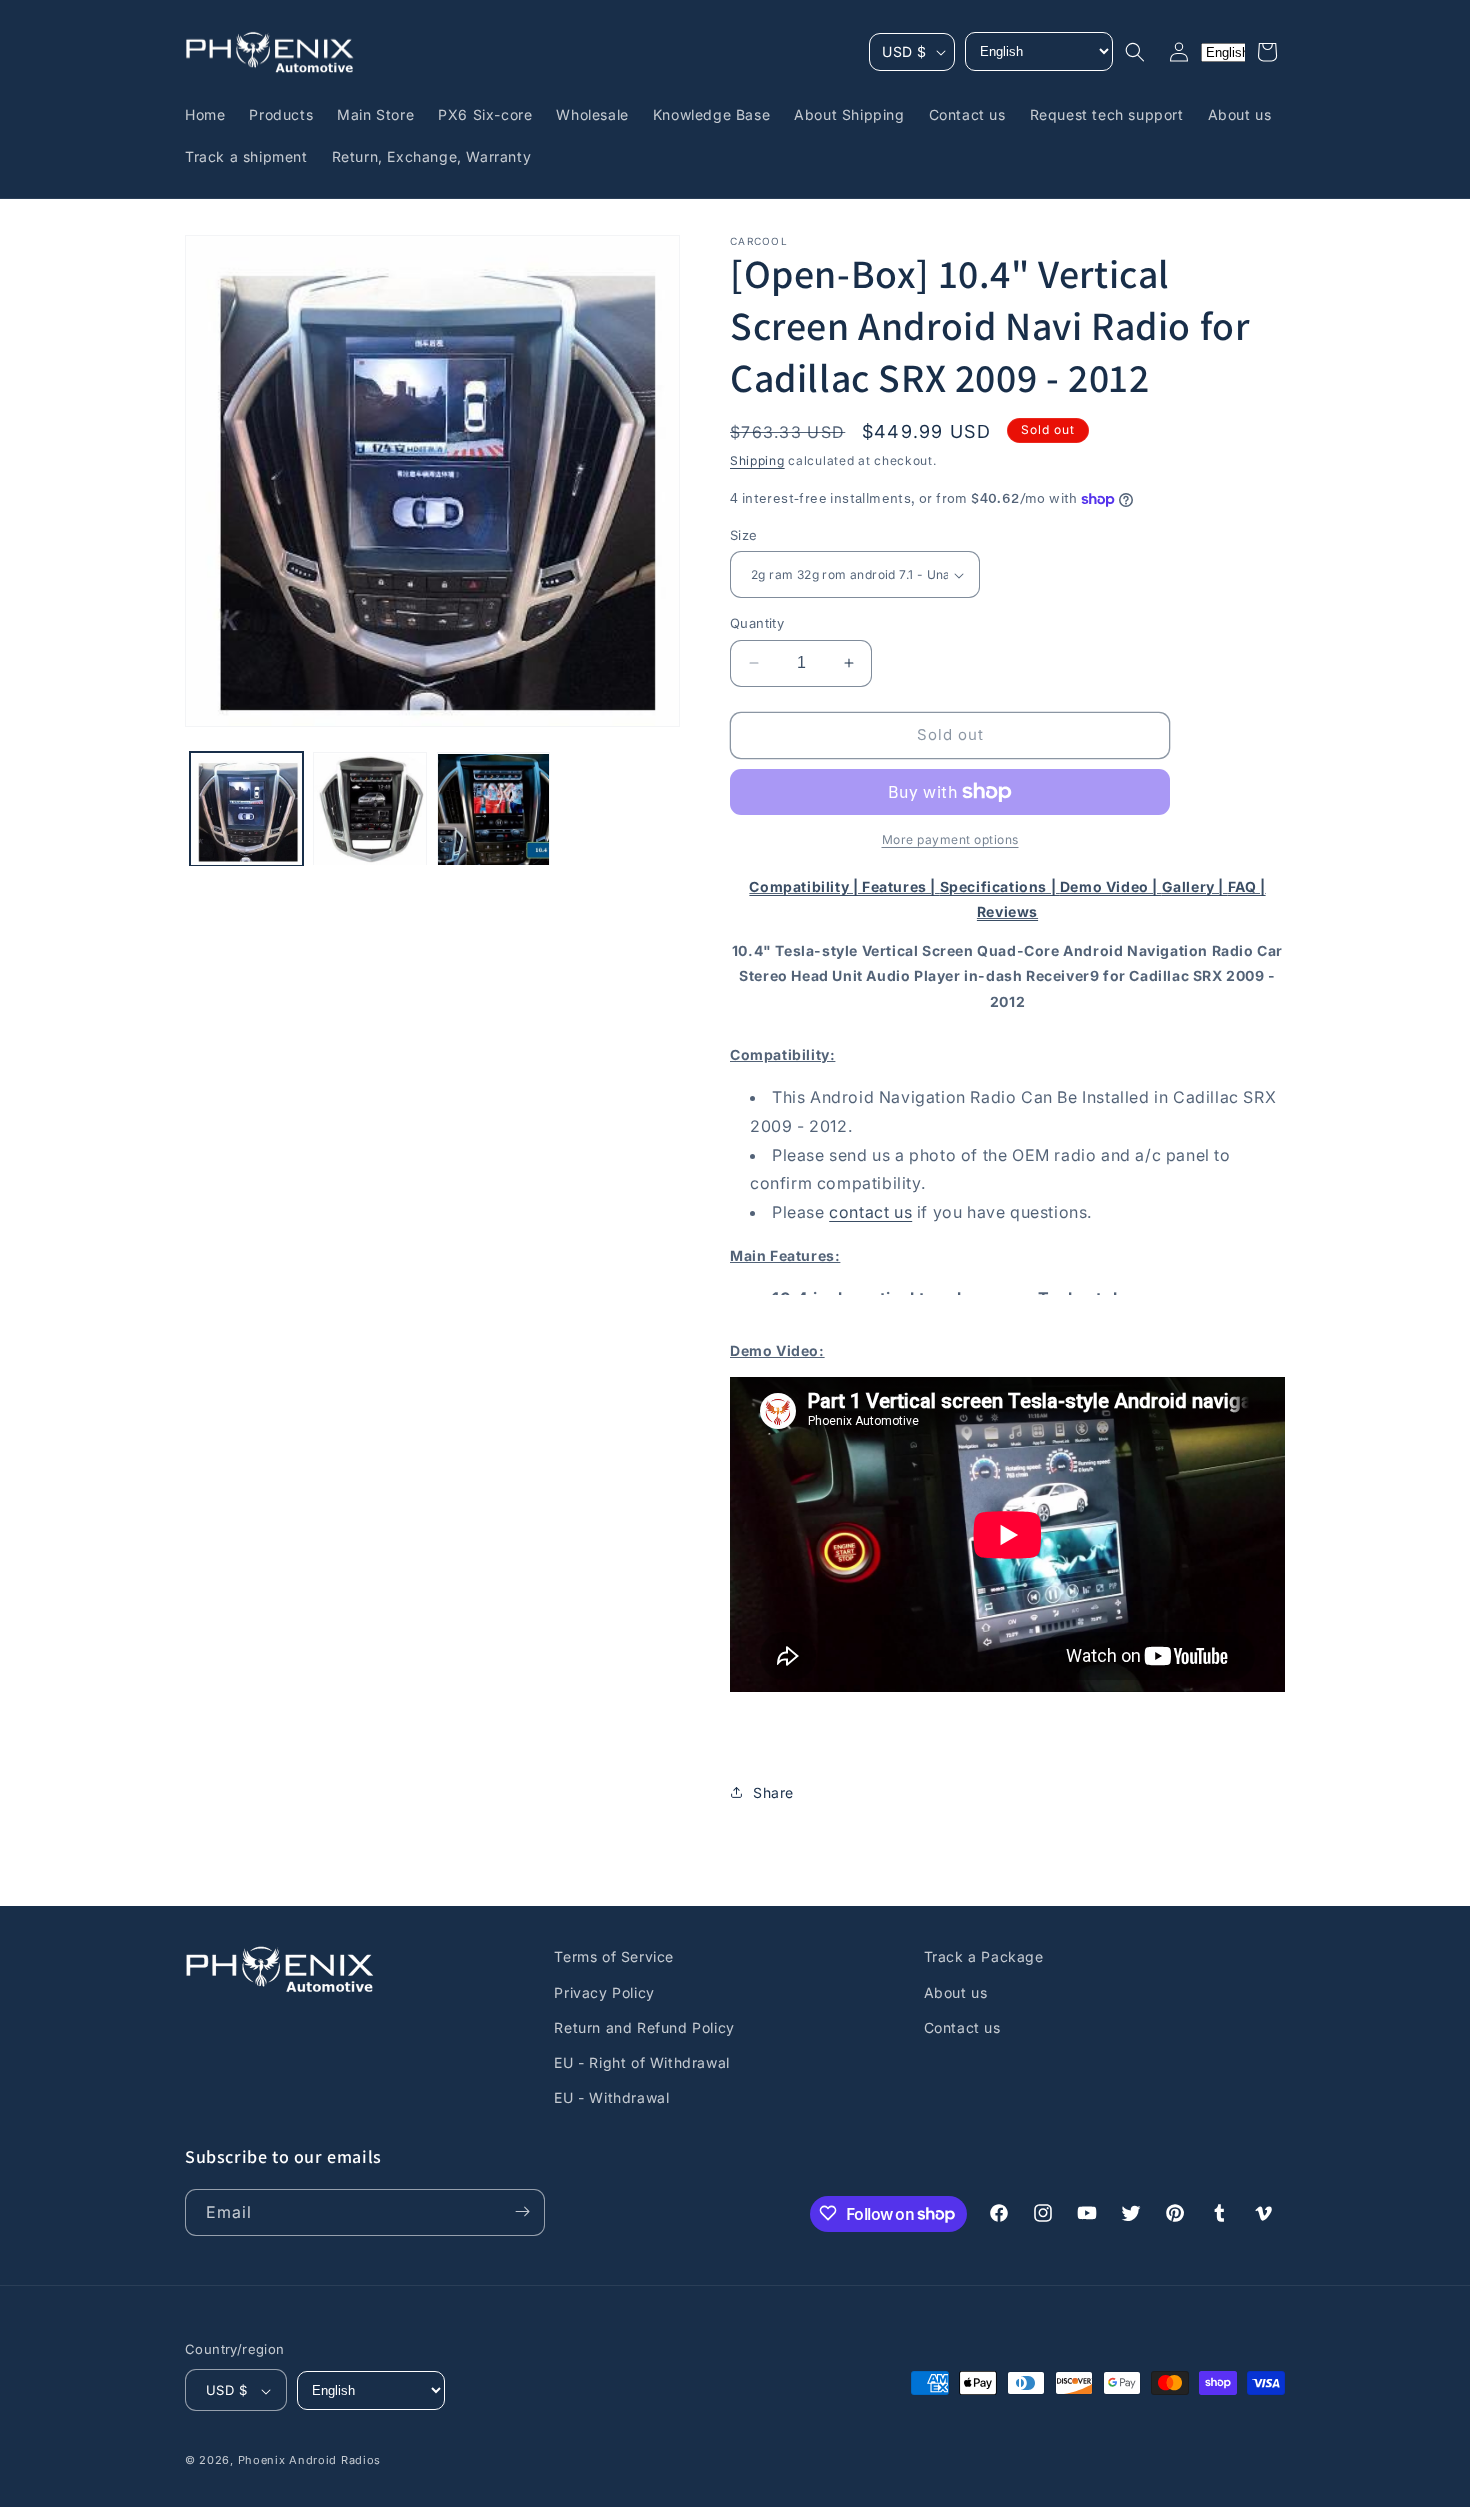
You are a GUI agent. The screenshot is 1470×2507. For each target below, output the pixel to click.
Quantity (757, 623)
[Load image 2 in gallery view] (369, 809)
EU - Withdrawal (611, 2097)
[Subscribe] (522, 2211)
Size (744, 535)
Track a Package (984, 1956)
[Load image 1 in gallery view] (246, 809)
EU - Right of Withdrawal (641, 2061)
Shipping (757, 460)
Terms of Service (614, 1956)
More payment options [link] (950, 839)
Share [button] (773, 1792)
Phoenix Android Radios (309, 2461)
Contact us (962, 2026)
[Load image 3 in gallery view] (493, 809)
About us (956, 1991)
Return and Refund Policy (644, 2026)
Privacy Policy (604, 1991)
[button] (1135, 52)
